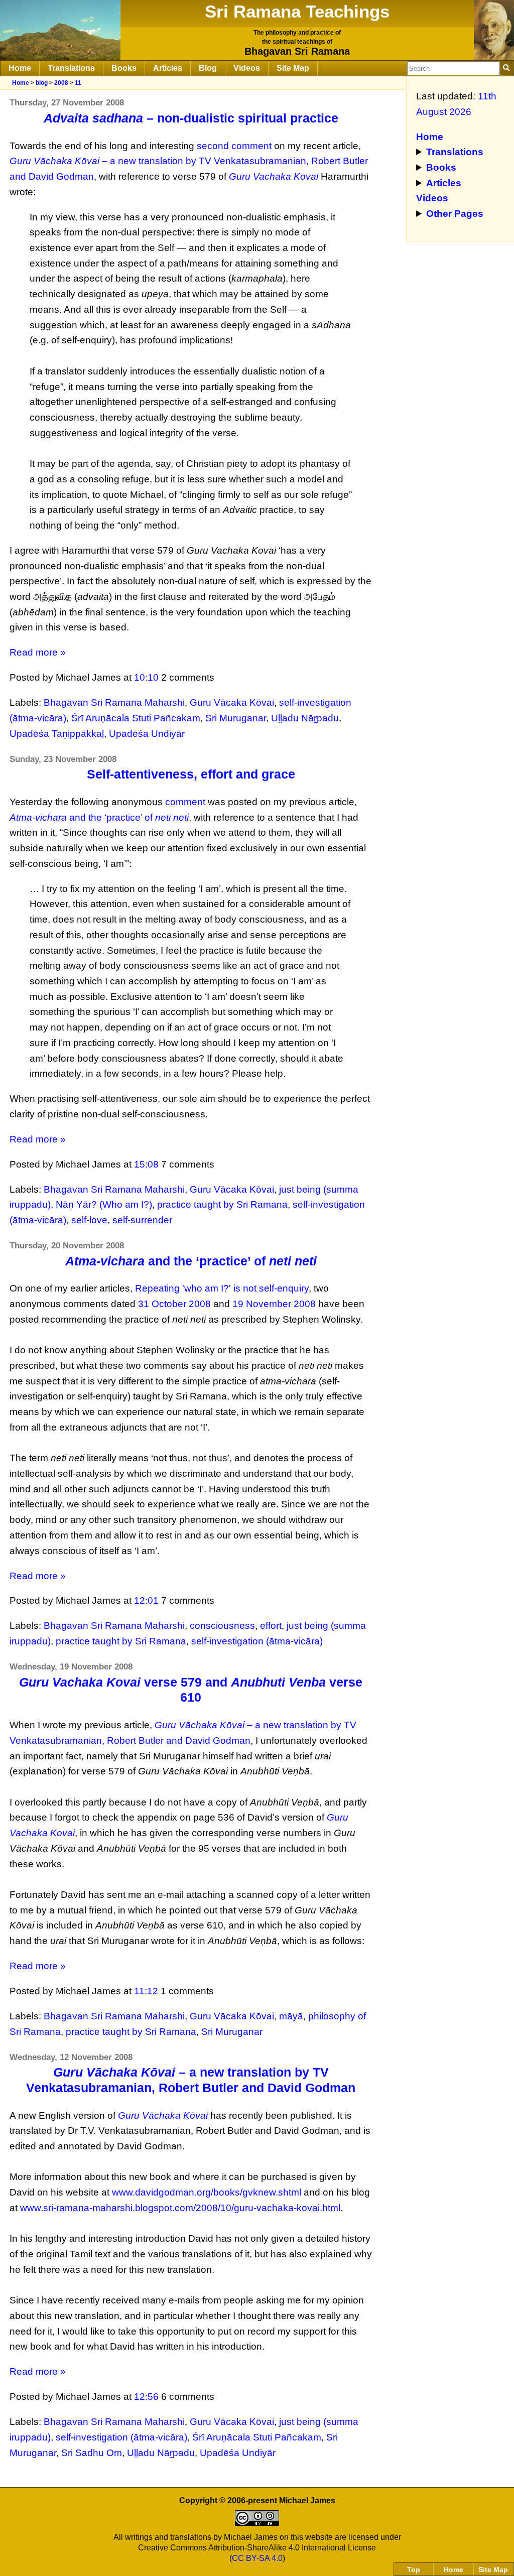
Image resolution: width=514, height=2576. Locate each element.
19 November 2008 (274, 1304)
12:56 (146, 2397)
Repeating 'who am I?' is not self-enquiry (222, 1288)
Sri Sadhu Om (92, 2453)
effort (271, 1626)
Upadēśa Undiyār (147, 734)
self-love (89, 1220)
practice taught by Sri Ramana (222, 1204)
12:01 (146, 1600)
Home (20, 68)
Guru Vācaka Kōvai (232, 702)
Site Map (293, 68)
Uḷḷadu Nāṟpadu (305, 718)
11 (78, 83)
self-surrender (142, 1220)
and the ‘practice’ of (99, 817)
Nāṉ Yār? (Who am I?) (104, 1204)
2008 (61, 83)
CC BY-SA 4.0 (257, 2558)
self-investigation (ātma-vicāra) (257, 1641)
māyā (291, 2016)
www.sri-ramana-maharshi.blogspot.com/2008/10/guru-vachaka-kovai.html (180, 2208)
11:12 (146, 1991)
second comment (234, 146)
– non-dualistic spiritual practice (191, 118)
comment (185, 802)
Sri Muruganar (236, 718)
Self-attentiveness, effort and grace (191, 774)
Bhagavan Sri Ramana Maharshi (114, 702)
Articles (168, 68)
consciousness (222, 1626)
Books (124, 68)
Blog (208, 68)
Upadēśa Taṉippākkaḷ (57, 734)
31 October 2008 (174, 1304)
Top (414, 2569)
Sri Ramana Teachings (297, 11)
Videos (247, 68)
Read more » (38, 652)
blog (42, 83)
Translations (71, 68)
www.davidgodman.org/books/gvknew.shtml (207, 2192)
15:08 (146, 1164)
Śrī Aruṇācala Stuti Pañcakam (136, 718)
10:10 (146, 677)
